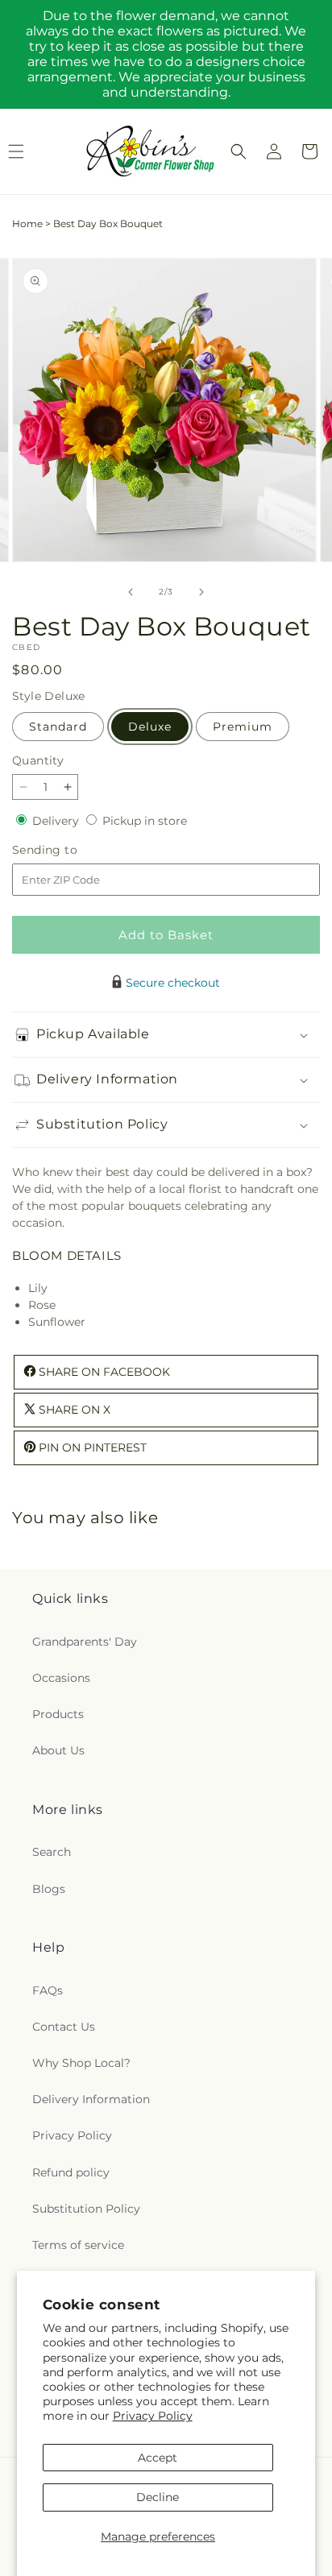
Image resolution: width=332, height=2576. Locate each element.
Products (58, 1714)
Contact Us (64, 2027)
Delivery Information (91, 2099)
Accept (158, 2458)
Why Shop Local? (81, 2063)
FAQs (48, 1990)
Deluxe (150, 727)
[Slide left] (131, 592)
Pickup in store (145, 821)
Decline (158, 2497)
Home (27, 224)
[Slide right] (201, 592)
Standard (58, 727)
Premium (243, 727)
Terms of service (78, 2245)
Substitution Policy (86, 2209)
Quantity (38, 760)
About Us (58, 1750)
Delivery (57, 821)
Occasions (61, 1678)
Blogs (49, 1889)
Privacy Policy (153, 2416)
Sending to (69, 850)
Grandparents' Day (85, 1642)
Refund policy (71, 2172)
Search (52, 1852)
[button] (239, 151)
